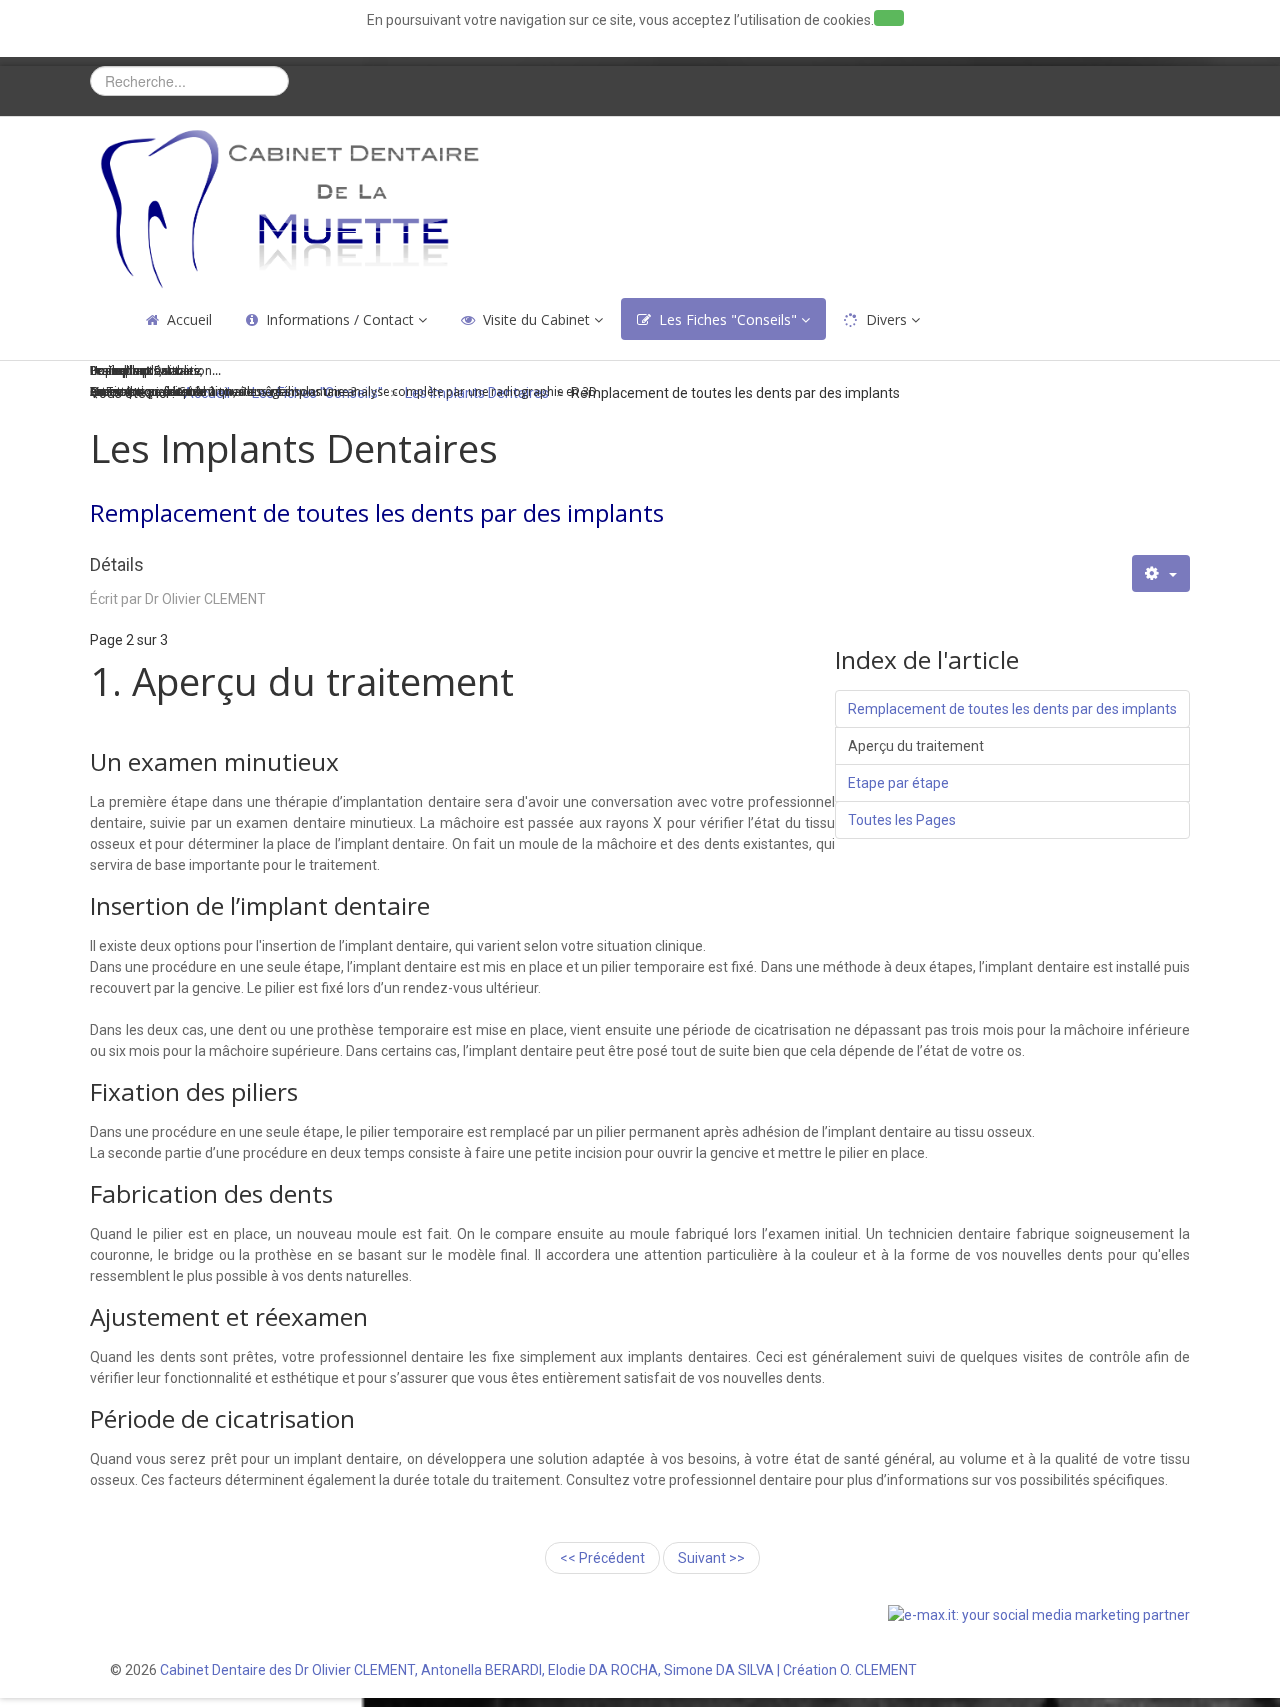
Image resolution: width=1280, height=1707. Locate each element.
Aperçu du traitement (916, 746)
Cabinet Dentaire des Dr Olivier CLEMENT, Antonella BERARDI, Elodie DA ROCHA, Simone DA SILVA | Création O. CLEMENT (538, 1670)
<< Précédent (602, 1558)
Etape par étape (898, 783)
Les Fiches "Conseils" (728, 319)
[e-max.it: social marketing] (1039, 1614)
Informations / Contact (340, 319)
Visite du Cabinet (536, 319)
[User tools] (1161, 573)
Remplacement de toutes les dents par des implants (1012, 709)
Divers (886, 319)
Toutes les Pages (902, 820)
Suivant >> (711, 1558)
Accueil (189, 319)
